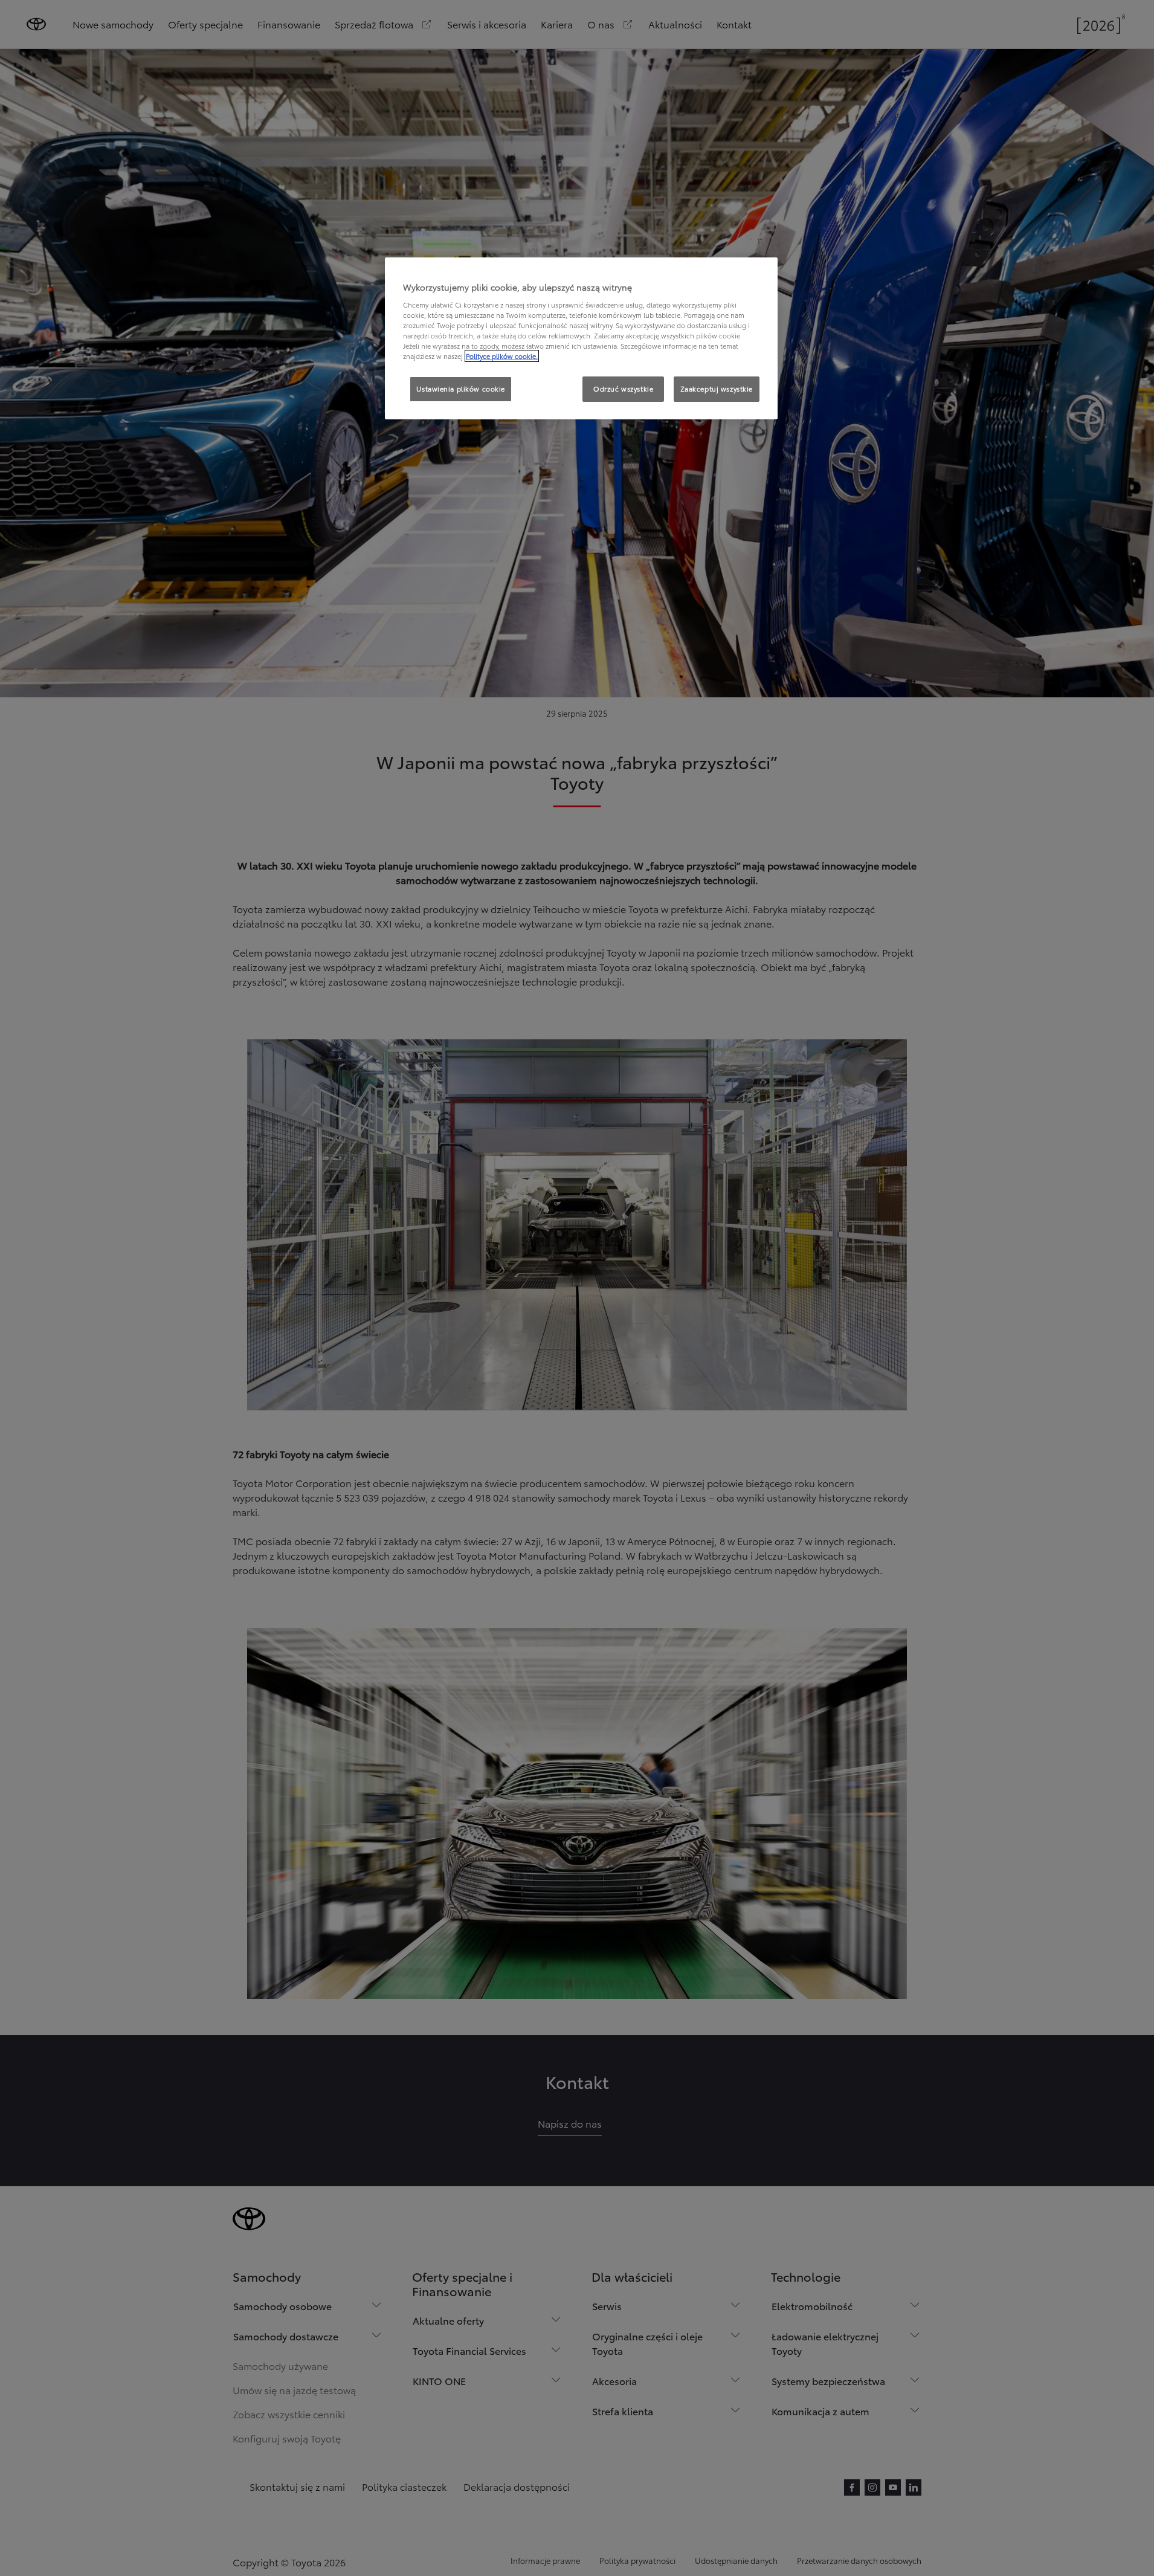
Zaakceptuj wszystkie (717, 389)
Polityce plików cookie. (502, 356)
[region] (581, 338)
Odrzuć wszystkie (623, 389)
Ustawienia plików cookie (461, 389)
